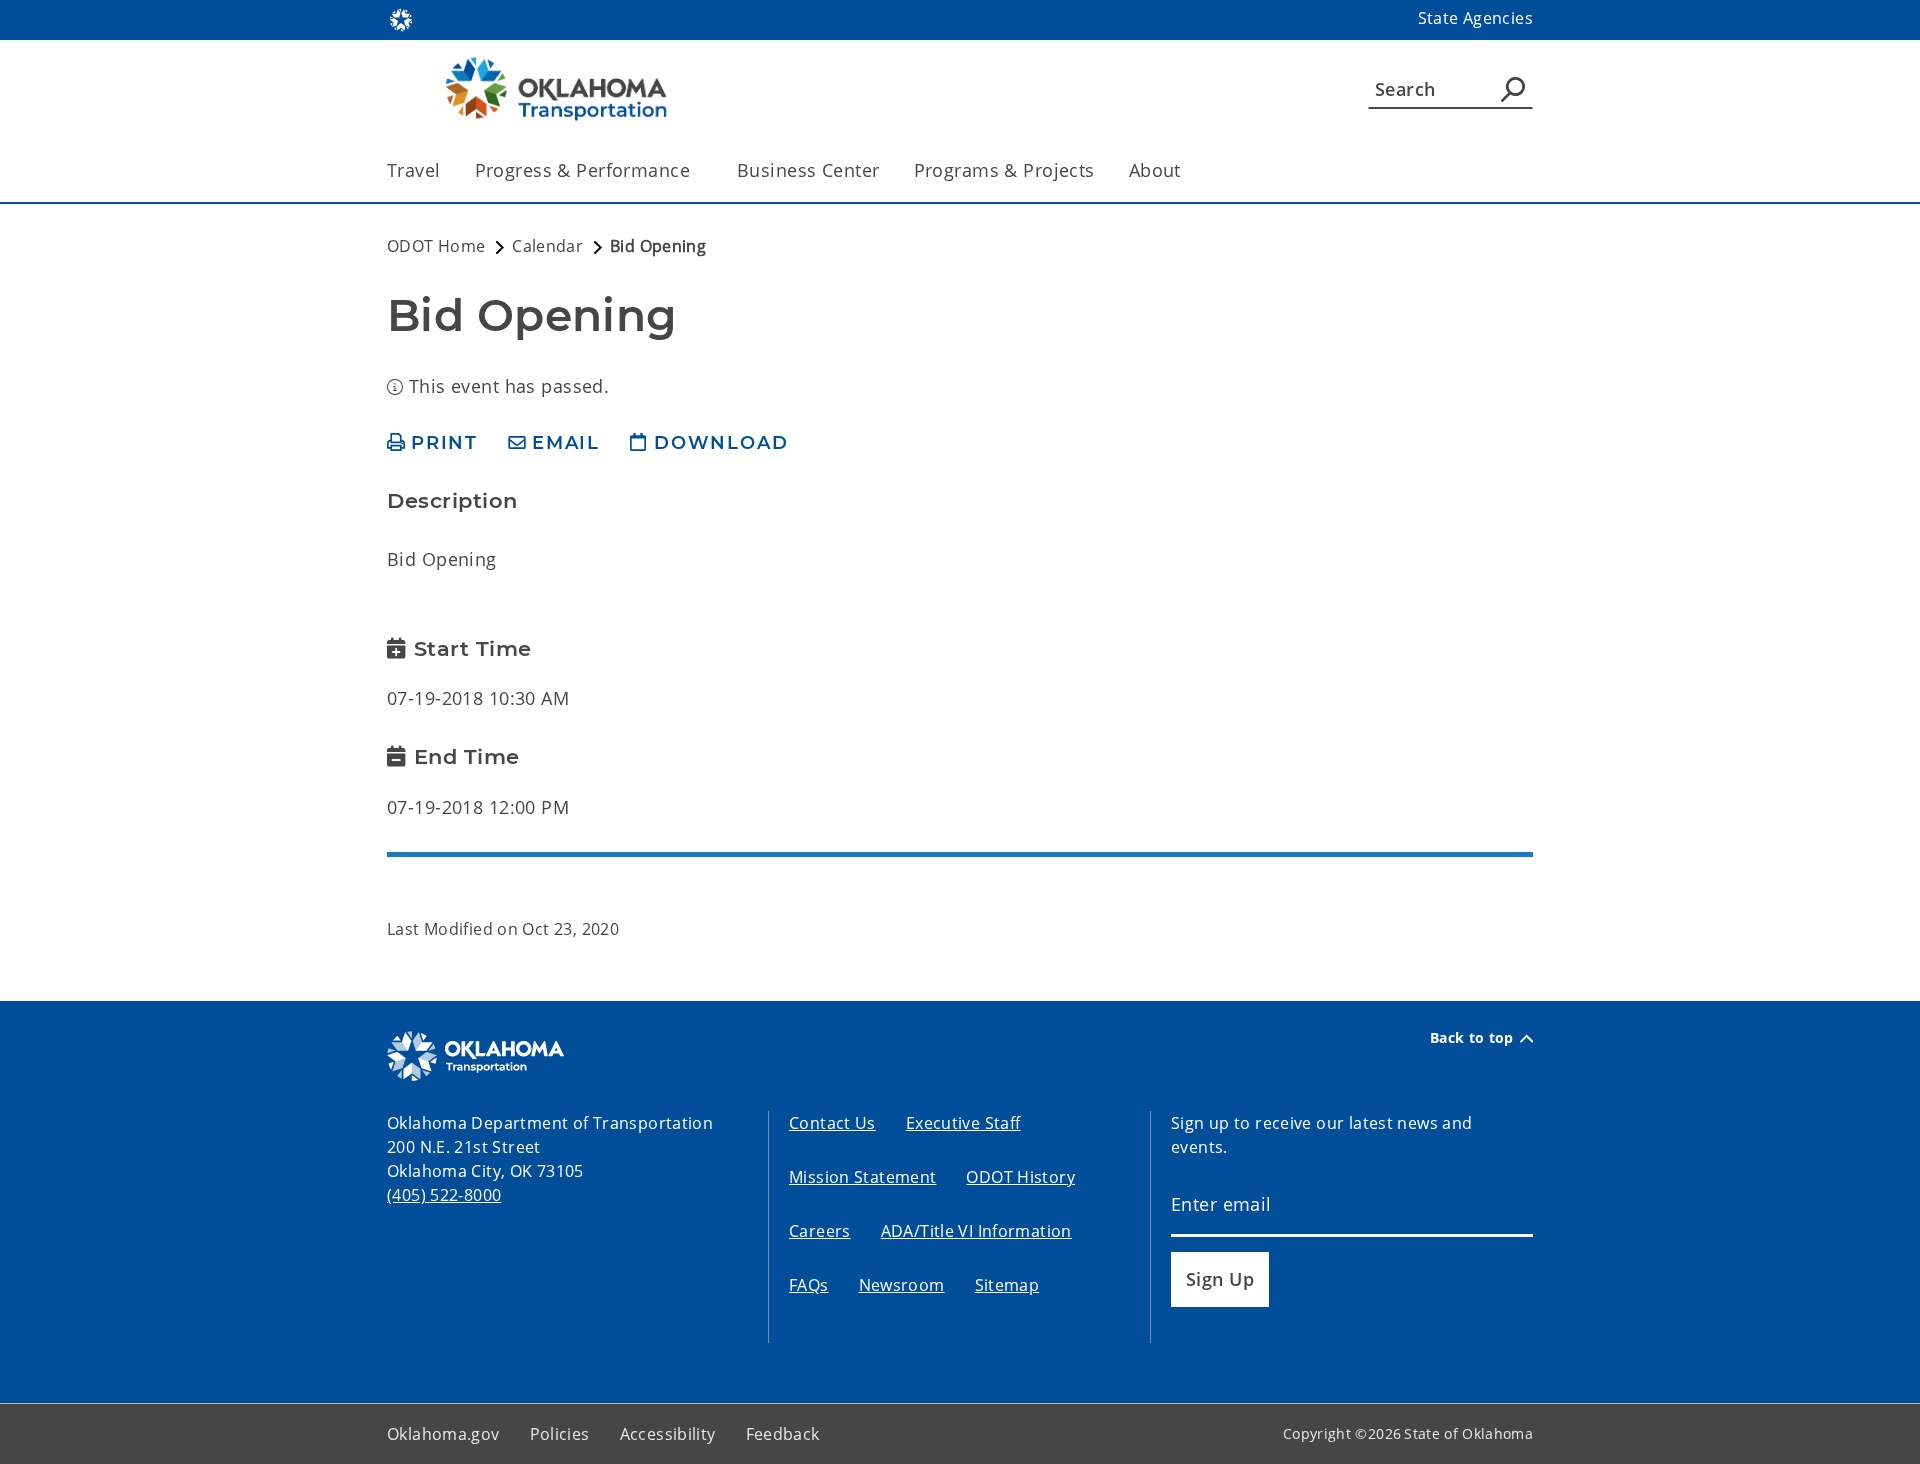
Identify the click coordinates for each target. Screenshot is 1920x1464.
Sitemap (1007, 1285)
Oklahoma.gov (443, 1434)
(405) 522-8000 (444, 1195)
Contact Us (832, 1123)
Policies (560, 1434)
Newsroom (902, 1285)
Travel (414, 170)
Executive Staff (963, 1123)
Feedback (783, 1434)
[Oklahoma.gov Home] (401, 18)
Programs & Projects (1004, 170)
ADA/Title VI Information (976, 1231)
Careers (820, 1231)
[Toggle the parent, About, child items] (1187, 170)
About (1155, 170)
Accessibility (668, 1434)
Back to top (1472, 1038)
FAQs (809, 1285)
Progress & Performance (582, 170)
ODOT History (1020, 1177)
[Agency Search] (1513, 89)
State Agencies (1475, 18)
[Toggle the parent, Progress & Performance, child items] (696, 170)
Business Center (808, 170)
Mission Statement (862, 1177)
